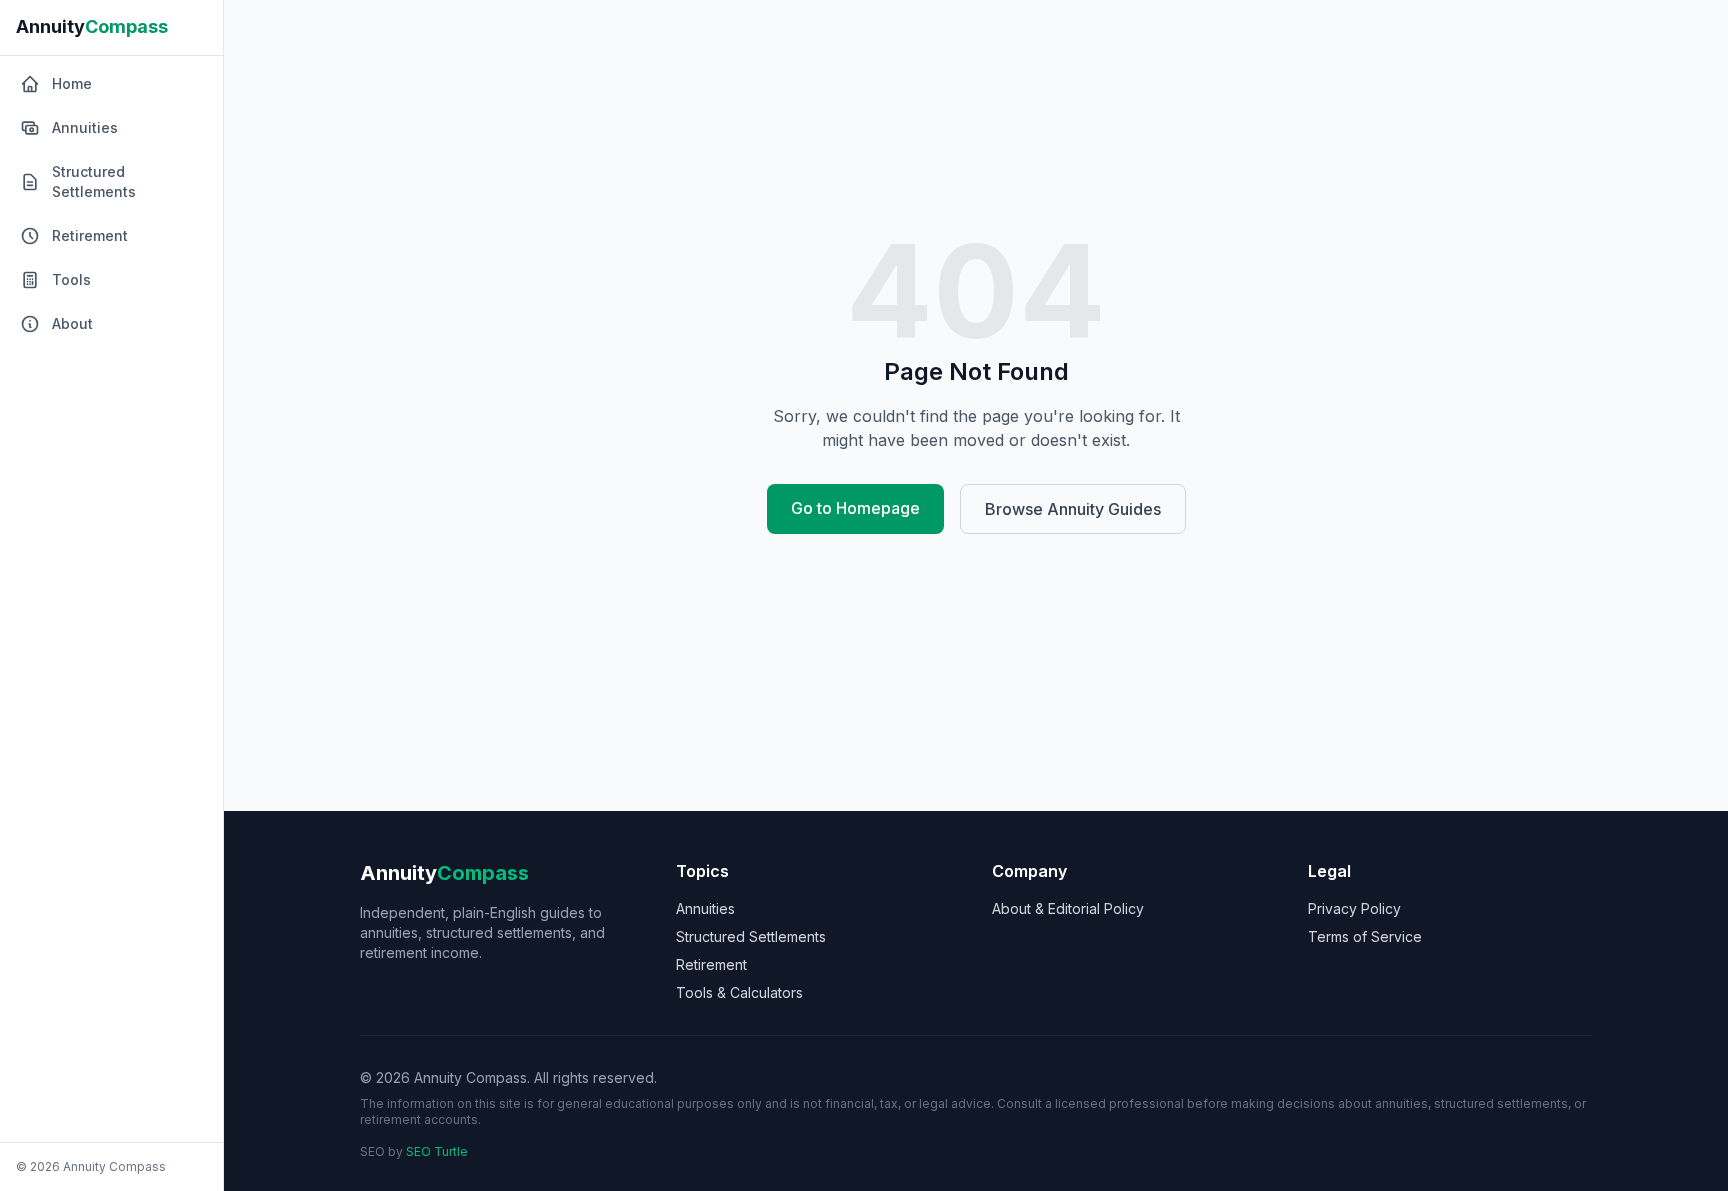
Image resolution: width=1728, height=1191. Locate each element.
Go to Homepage (855, 508)
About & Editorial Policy (1068, 908)
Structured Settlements (751, 936)
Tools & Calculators (739, 992)
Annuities (705, 908)
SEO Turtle (437, 1151)
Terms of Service (1365, 936)
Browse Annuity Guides (1073, 509)
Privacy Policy (1354, 908)
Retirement (711, 964)
